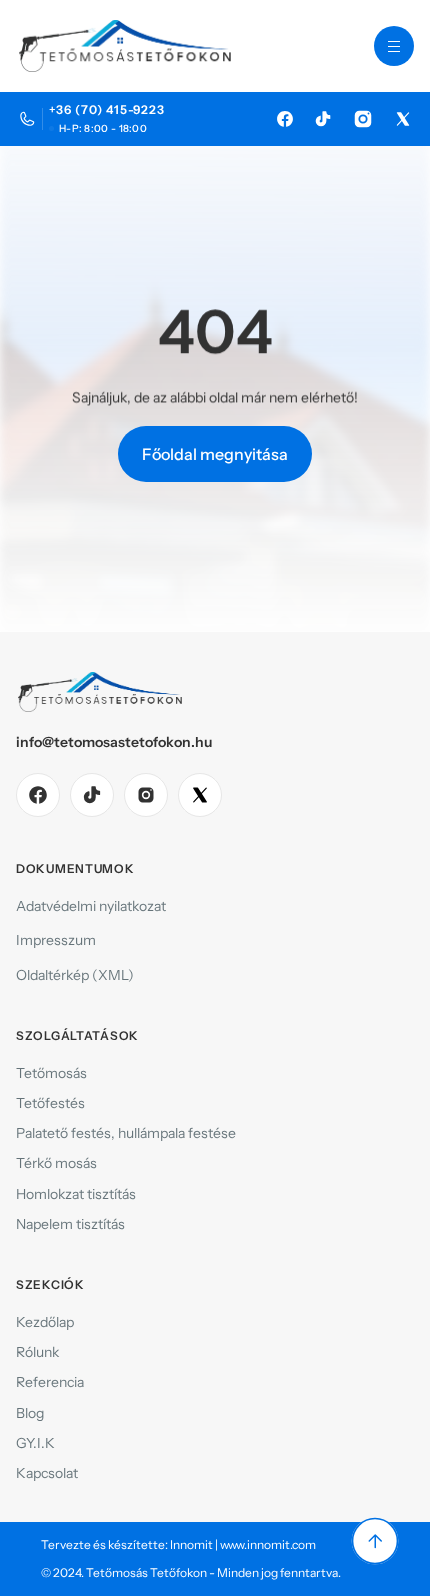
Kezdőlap (45, 1322)
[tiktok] (92, 795)
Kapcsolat (47, 1473)
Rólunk (37, 1352)
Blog (30, 1413)
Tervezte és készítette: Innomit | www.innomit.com (178, 1544)
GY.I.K (35, 1443)
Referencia (50, 1382)
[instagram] (146, 795)
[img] (285, 119)
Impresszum (56, 940)
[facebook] (38, 795)
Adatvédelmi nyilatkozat (91, 906)
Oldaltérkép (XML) (75, 975)
